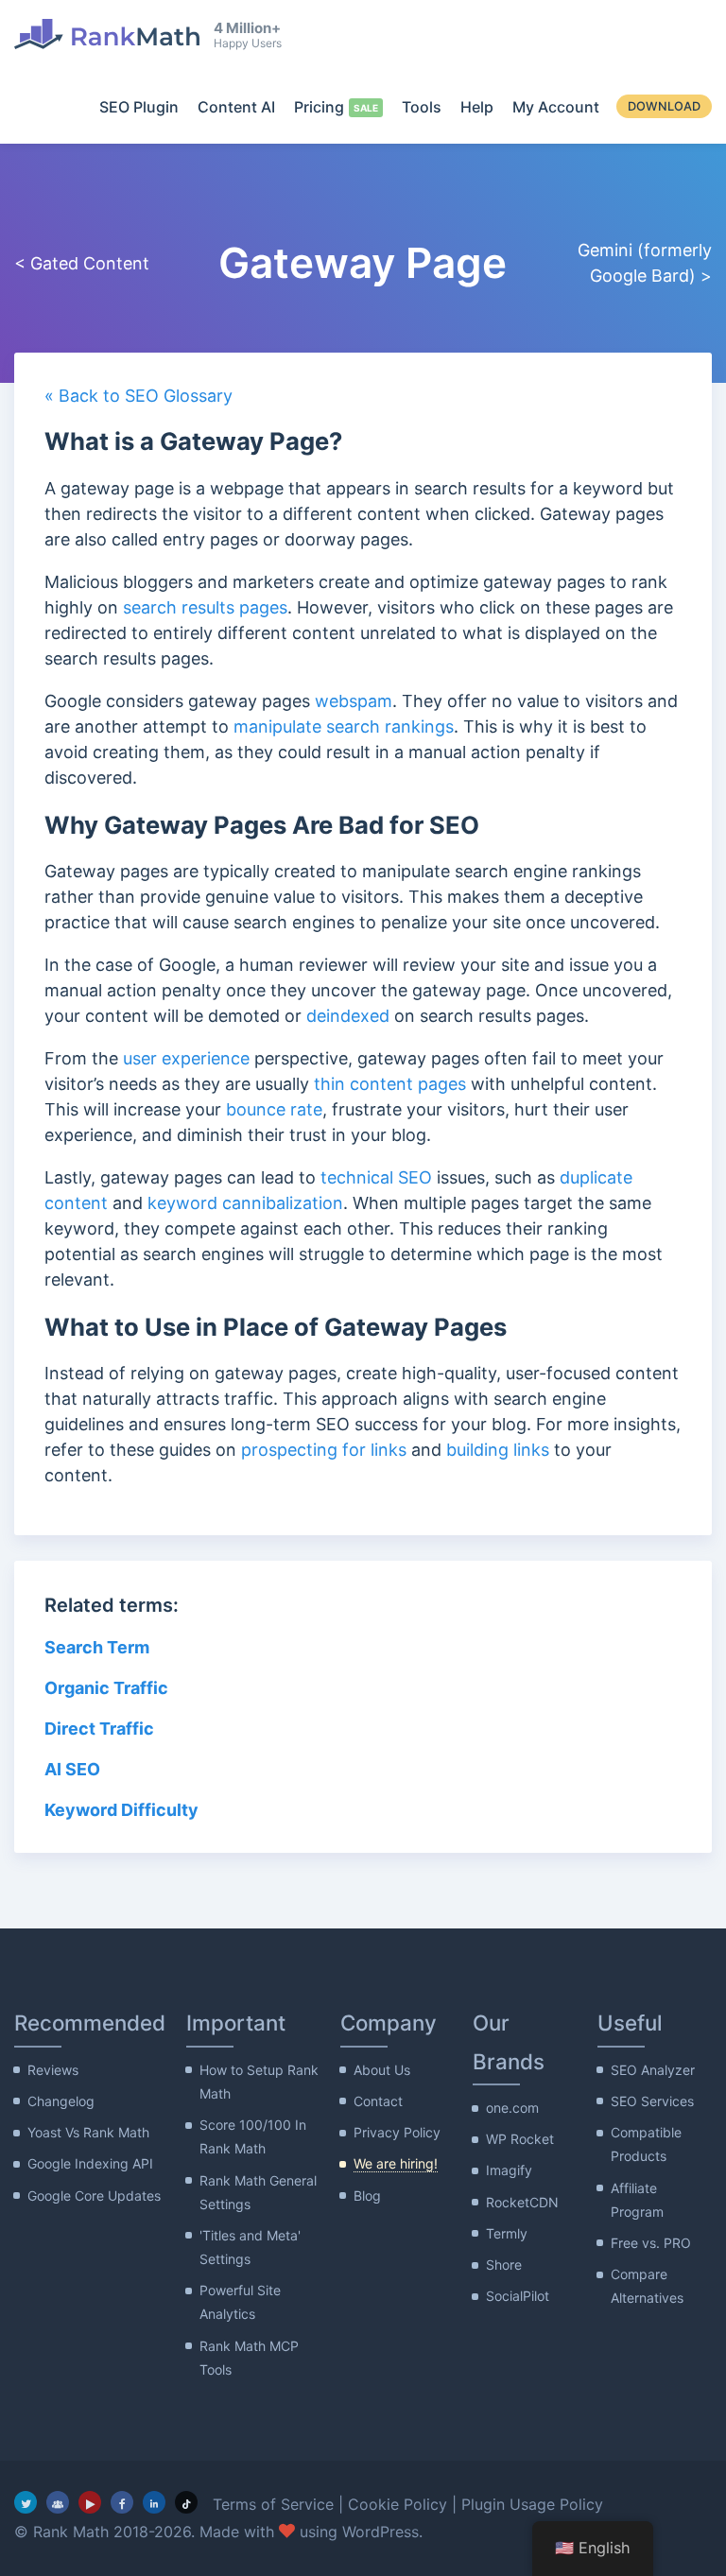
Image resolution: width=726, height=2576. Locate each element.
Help (477, 107)
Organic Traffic (106, 1688)
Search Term (97, 1647)
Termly (507, 2233)
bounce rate (274, 1109)
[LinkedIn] (154, 2502)
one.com (512, 2108)
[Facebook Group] (58, 2502)
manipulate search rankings (344, 726)
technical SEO (376, 1177)
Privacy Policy (397, 2132)
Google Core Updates (94, 2196)
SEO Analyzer (653, 2070)
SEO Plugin (139, 107)
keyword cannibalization (245, 1203)
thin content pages (390, 1084)
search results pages (205, 607)
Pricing (319, 107)
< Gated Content (82, 263)
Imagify (509, 2170)
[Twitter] (26, 2502)
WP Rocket (520, 2139)
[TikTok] (186, 2502)
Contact (378, 2101)
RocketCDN (522, 2202)
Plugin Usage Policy (532, 2504)
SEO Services (652, 2101)
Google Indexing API (90, 2163)
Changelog (61, 2101)
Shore (504, 2265)
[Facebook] (122, 2502)
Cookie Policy (398, 2504)
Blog (367, 2196)
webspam (354, 701)
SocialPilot (518, 2296)
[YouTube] (90, 2502)
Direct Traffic (99, 1729)
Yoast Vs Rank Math (88, 2132)
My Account (556, 107)
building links (498, 1450)
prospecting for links (324, 1450)
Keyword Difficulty (121, 1810)
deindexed (348, 1016)
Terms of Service (273, 2504)
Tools (422, 107)
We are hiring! (396, 2163)
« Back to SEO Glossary (138, 396)
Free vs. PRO (651, 2243)
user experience (186, 1058)
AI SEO (72, 1769)
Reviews (53, 2070)
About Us (382, 2070)
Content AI (236, 107)
